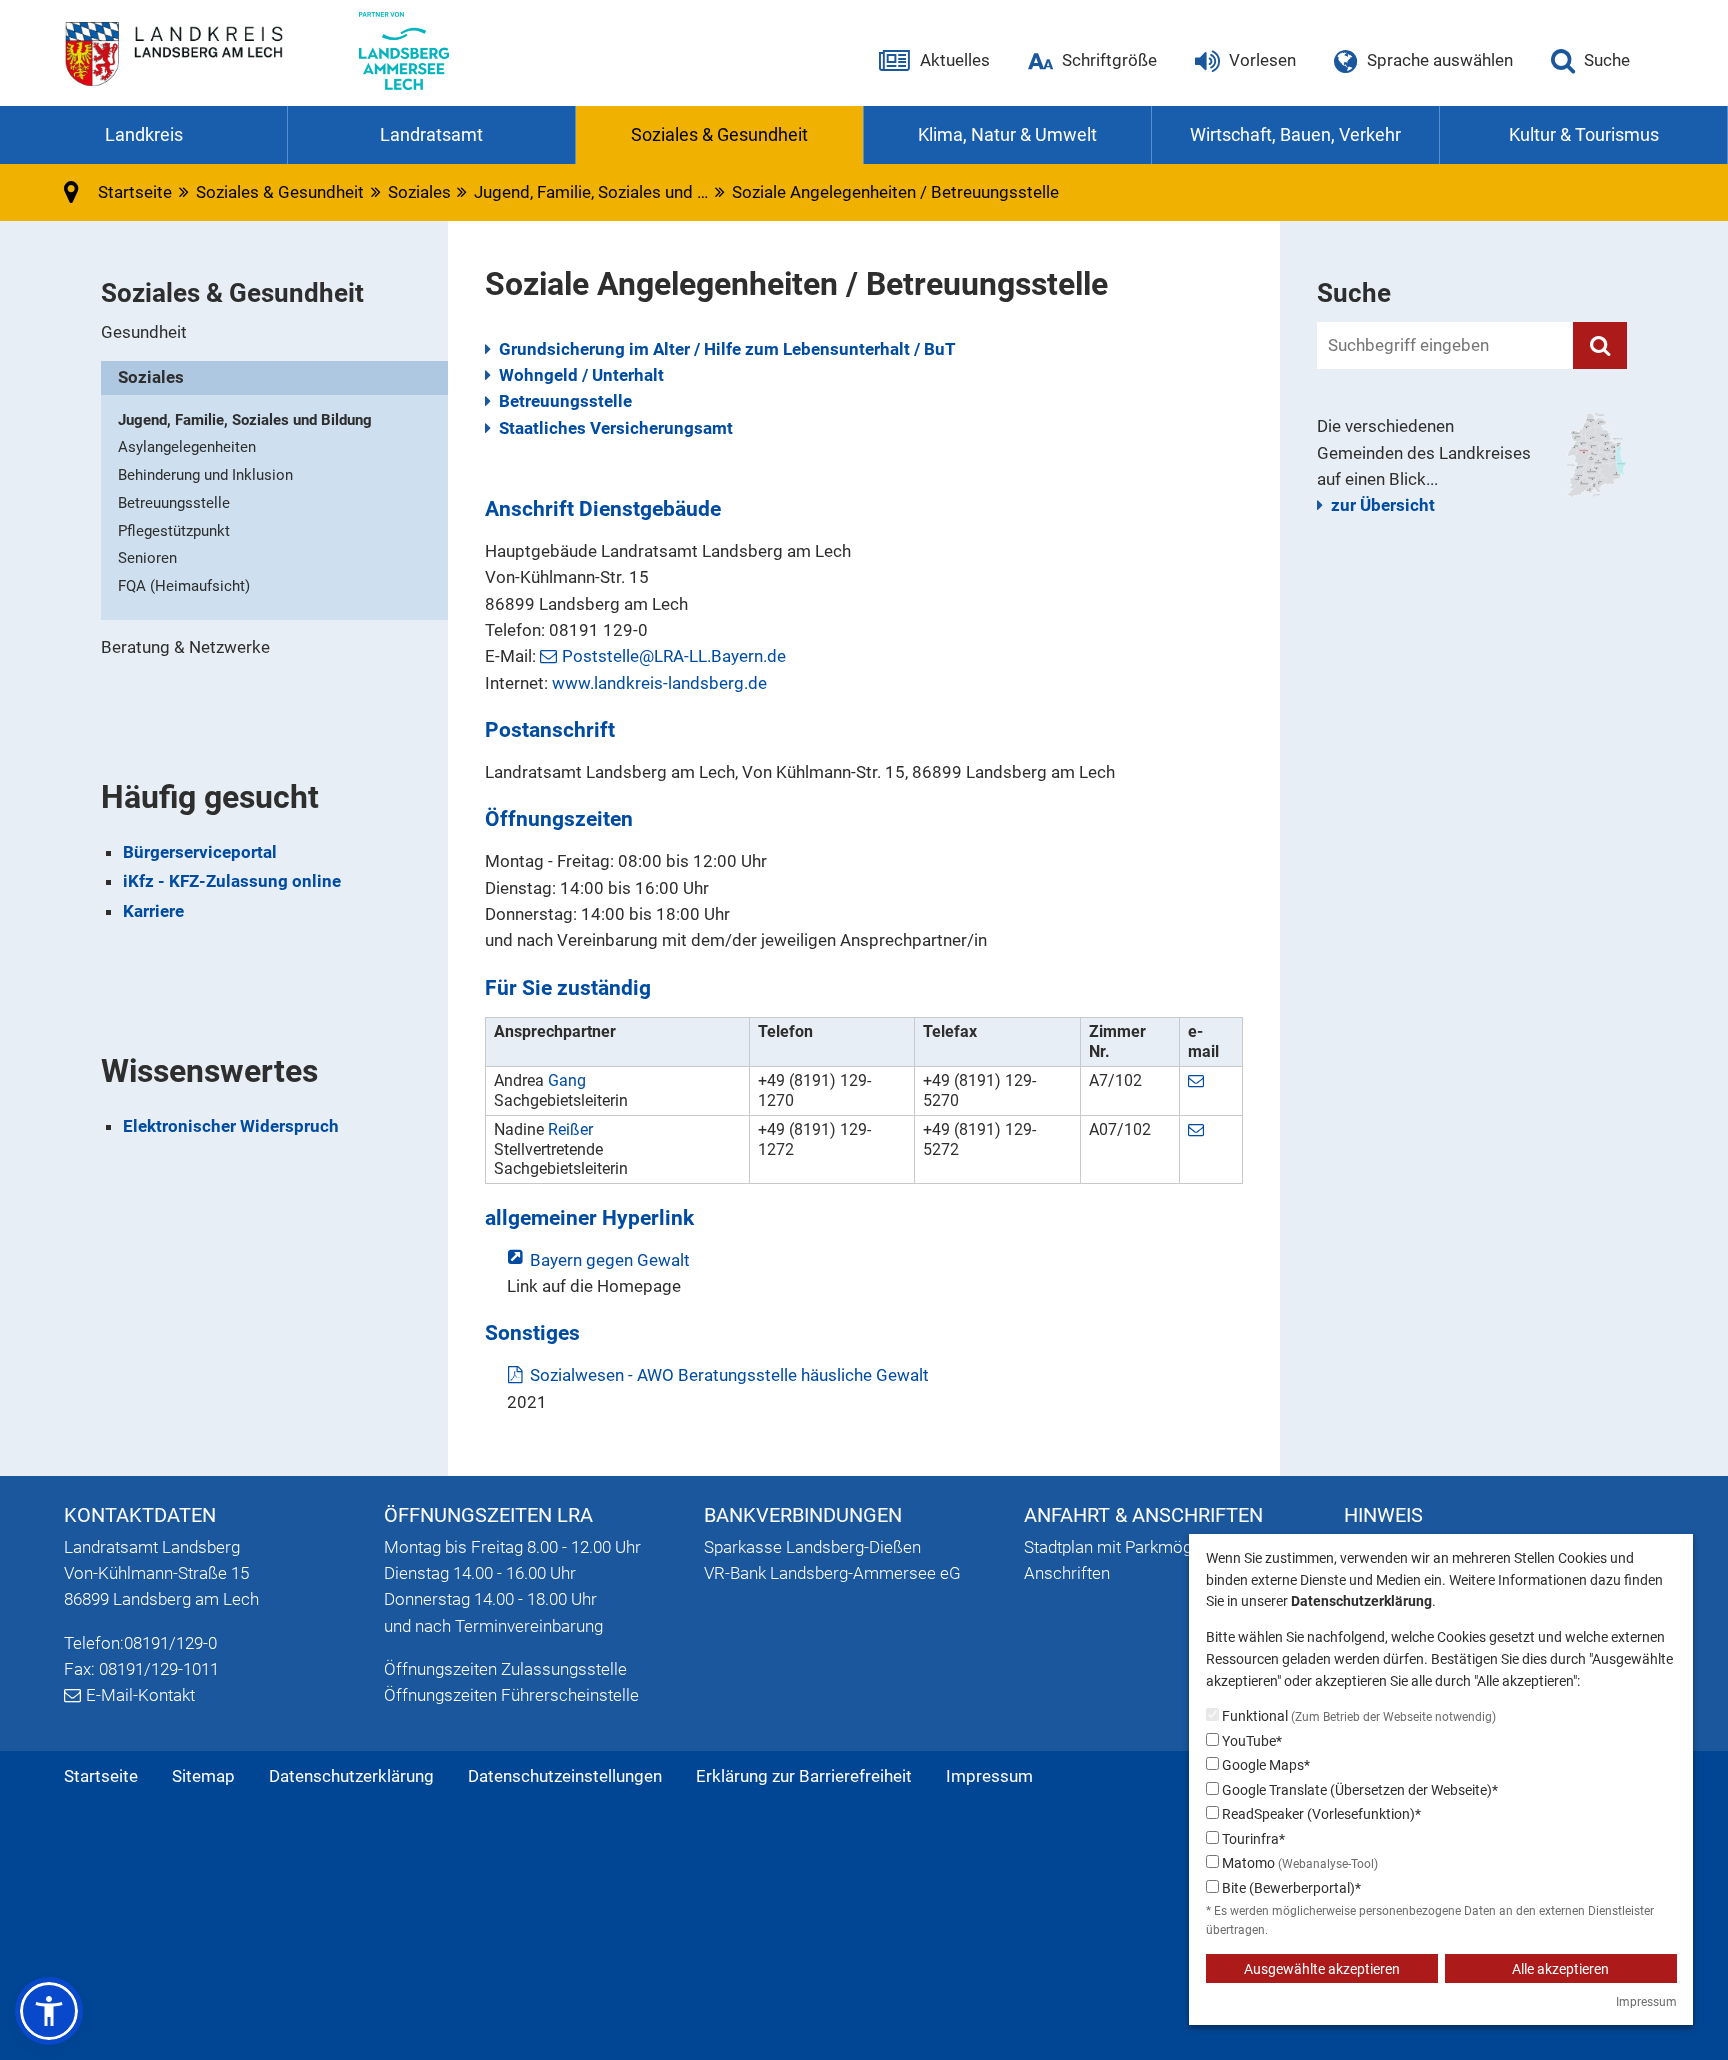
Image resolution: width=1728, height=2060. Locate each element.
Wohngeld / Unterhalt (581, 375)
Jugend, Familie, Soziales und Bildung (245, 420)
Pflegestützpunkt (174, 531)
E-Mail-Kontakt (140, 1695)
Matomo (1298, 1863)
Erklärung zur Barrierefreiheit (804, 1776)
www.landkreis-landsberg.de (659, 683)
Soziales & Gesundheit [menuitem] (719, 134)
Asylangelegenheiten (187, 447)
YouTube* (1250, 1741)
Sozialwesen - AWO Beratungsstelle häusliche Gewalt (729, 1375)
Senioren (147, 558)
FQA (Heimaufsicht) (184, 586)
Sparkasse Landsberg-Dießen (812, 1547)
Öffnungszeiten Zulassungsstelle (505, 1669)
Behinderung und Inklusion (205, 475)
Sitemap (203, 1776)
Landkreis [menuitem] (144, 134)
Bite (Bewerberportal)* (1290, 1888)
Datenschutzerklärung (351, 1776)
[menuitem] (274, 332)
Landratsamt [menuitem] (431, 134)
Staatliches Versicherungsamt (616, 428)
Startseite (101, 1776)
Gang (567, 1080)
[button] (49, 2011)
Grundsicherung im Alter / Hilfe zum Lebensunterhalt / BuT (727, 349)
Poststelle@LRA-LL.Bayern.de (674, 656)
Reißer (570, 1129)
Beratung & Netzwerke (185, 647)
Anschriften (1067, 1573)
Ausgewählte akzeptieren (1322, 1969)
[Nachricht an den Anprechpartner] (1198, 1080)
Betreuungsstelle (565, 401)
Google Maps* (1264, 1765)
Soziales (419, 192)
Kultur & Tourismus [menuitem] (1584, 134)
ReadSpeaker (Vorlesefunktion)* (1320, 1814)
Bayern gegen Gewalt (609, 1260)
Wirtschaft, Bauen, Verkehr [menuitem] (1295, 134)
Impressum (989, 1776)
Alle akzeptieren (1560, 1969)
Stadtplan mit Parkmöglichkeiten (1143, 1547)
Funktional (1357, 1716)
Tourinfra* (1252, 1839)
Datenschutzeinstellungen (565, 1776)
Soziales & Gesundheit (280, 192)
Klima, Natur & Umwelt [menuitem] (1007, 134)
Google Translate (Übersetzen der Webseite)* (1358, 1790)
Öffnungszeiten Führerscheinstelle (511, 1695)
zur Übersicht (1383, 505)
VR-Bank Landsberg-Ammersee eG (832, 1573)
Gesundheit (144, 332)
